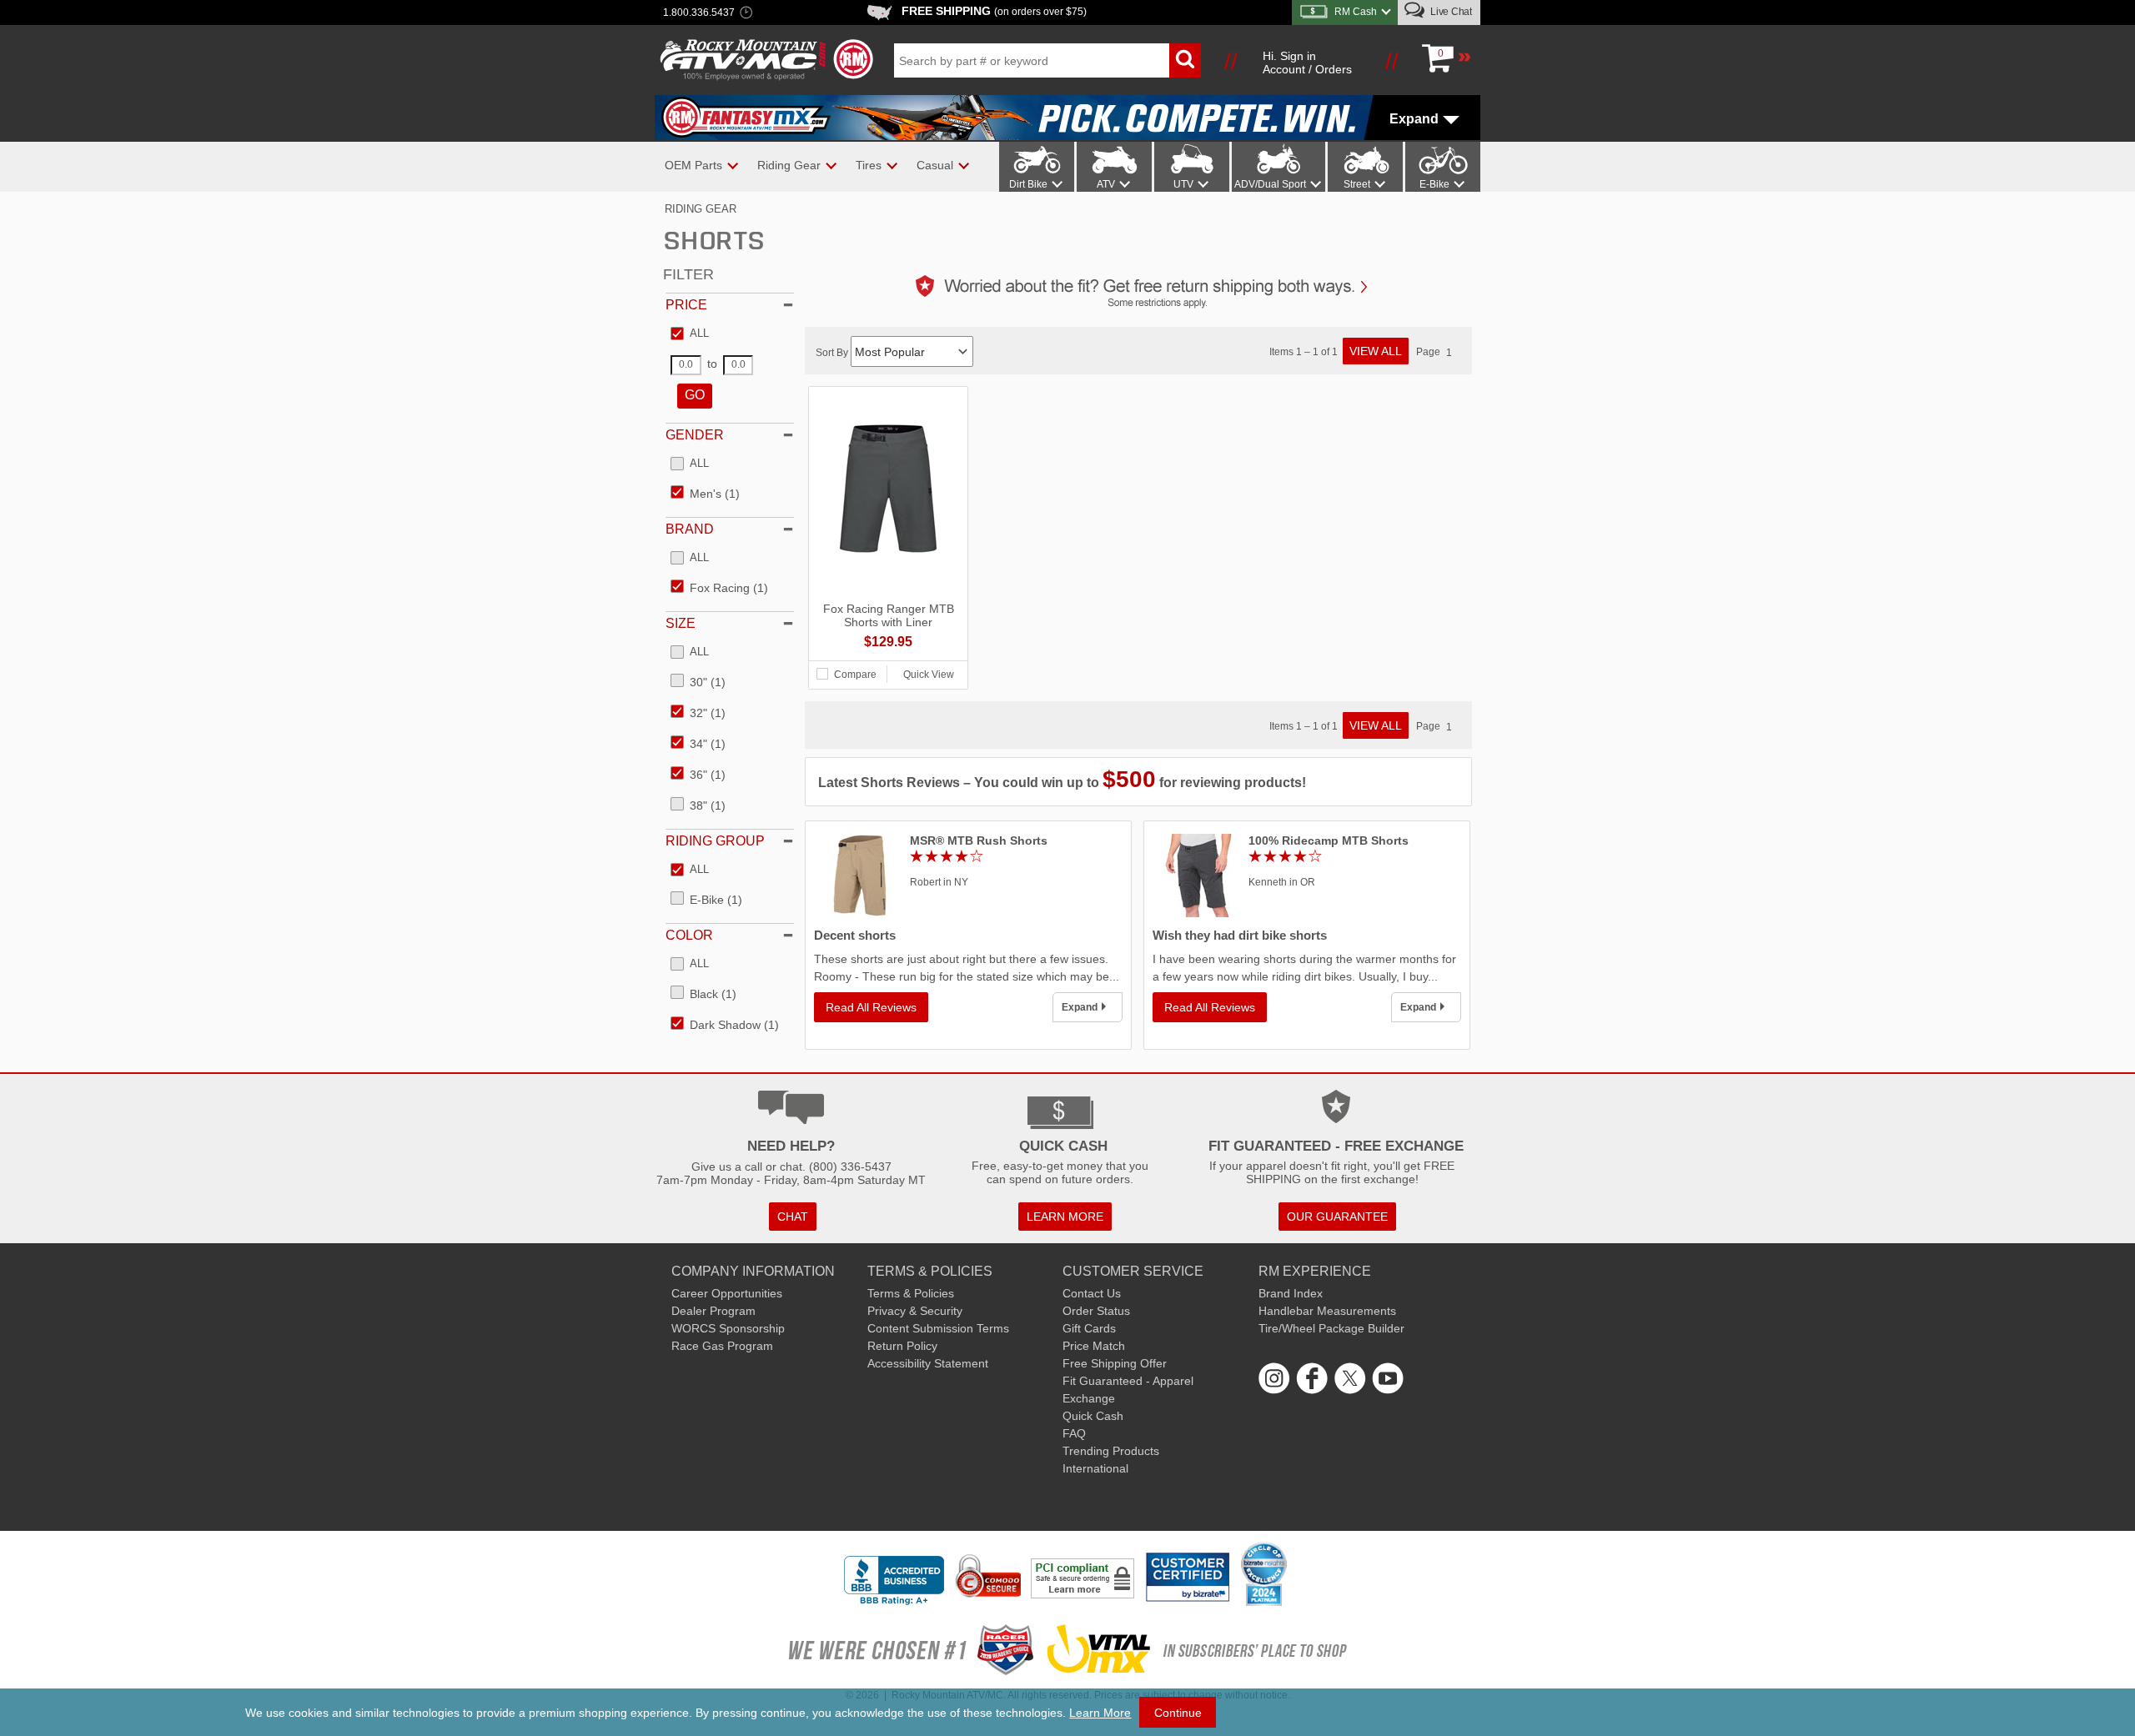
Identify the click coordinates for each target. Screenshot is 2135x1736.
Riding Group (715, 841)
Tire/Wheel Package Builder (1331, 1328)
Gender (695, 435)
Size (681, 623)
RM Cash (1356, 12)
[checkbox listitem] (690, 334)
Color (689, 935)
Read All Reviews (871, 1007)
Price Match (1094, 1346)
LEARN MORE (1065, 1217)
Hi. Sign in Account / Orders (1307, 63)
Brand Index (1291, 1293)
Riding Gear (701, 209)
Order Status (1096, 1311)
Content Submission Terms (938, 1328)
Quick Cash (1093, 1416)
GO (695, 395)
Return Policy (902, 1346)
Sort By (833, 353)
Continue (1178, 1713)
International (1095, 1468)
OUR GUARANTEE (1337, 1217)
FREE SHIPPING (994, 11)
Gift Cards (1089, 1328)
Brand (690, 529)
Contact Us (1092, 1293)
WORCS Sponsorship (728, 1328)
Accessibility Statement (928, 1363)
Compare (855, 675)
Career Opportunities (727, 1293)
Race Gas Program (722, 1346)
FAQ (1074, 1433)
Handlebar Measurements (1327, 1311)
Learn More (1100, 1713)
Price (686, 305)
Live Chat (1450, 12)
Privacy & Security (915, 1311)
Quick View (929, 675)
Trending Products (1111, 1451)
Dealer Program (713, 1311)
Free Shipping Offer (1115, 1363)
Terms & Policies (911, 1293)
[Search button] (1185, 60)
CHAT (793, 1217)
